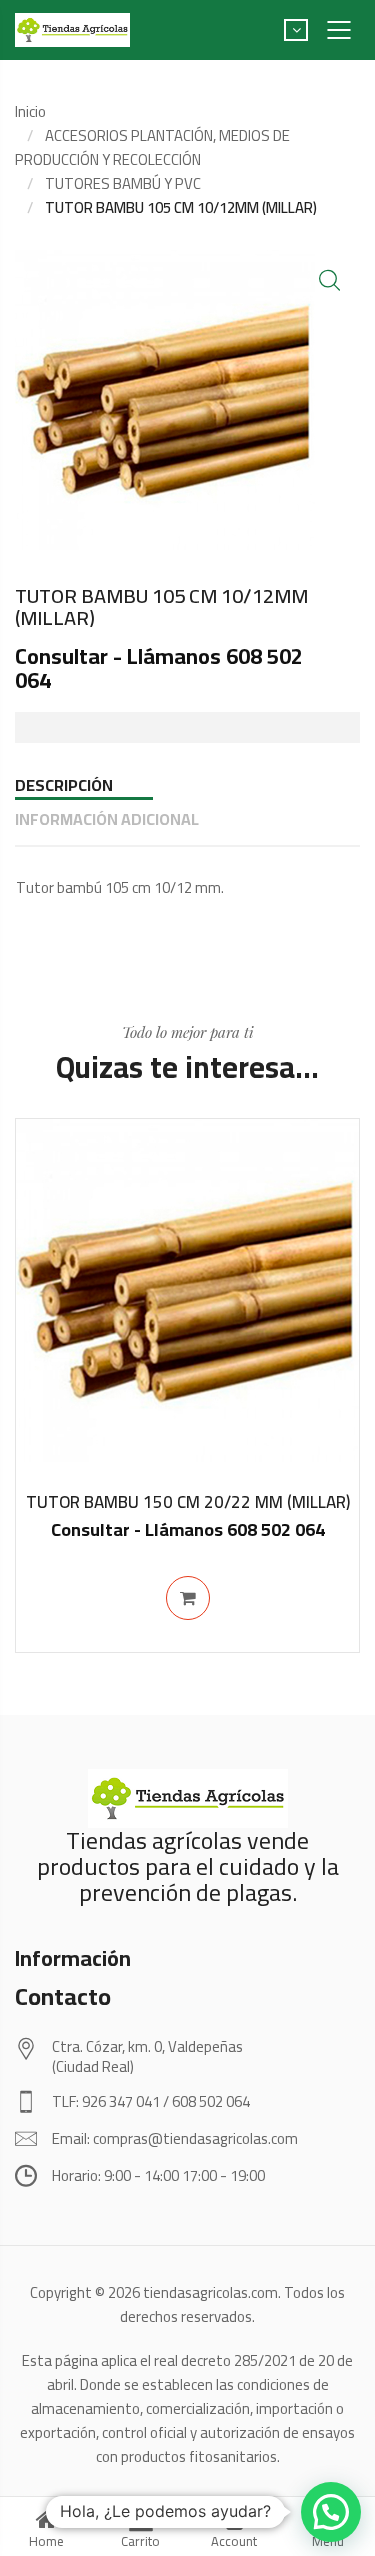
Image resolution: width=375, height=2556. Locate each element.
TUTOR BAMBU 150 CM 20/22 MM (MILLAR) (188, 1502)
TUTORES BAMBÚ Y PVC (123, 183)
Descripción (64, 785)
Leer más (188, 1598)
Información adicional (107, 819)
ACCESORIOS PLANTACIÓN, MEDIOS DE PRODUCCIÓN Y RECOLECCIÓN (152, 147)
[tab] (187, 785)
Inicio (30, 111)
